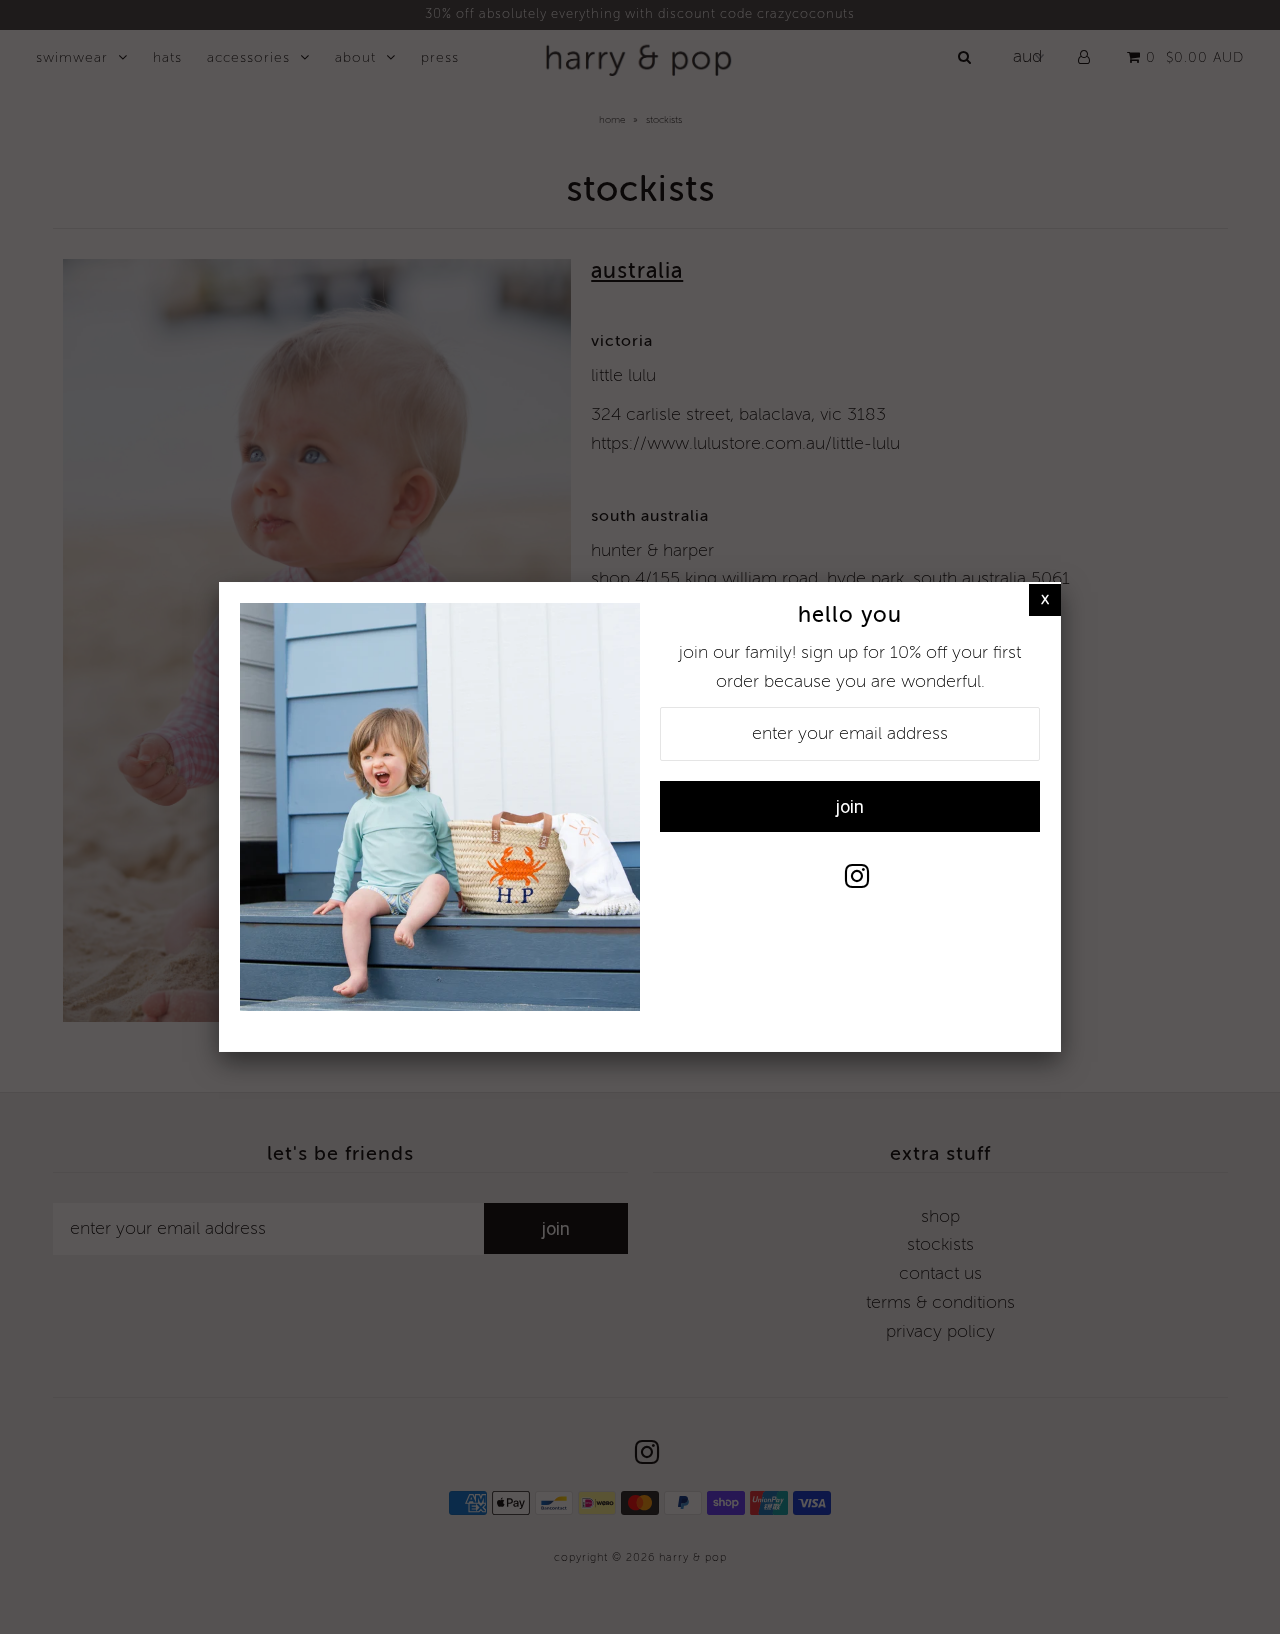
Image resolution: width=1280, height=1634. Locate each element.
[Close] (1045, 599)
